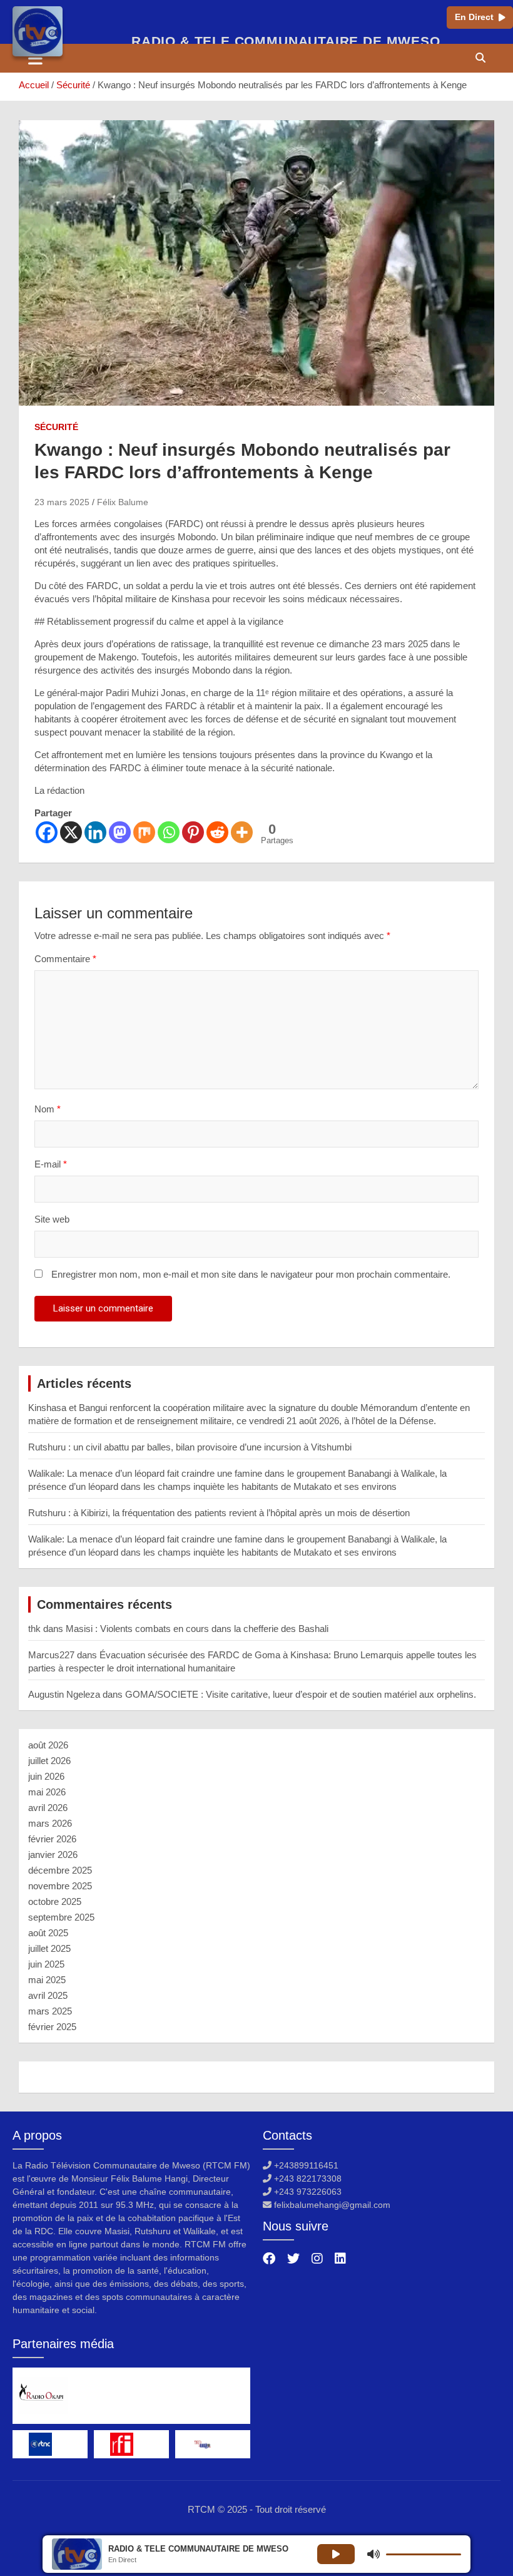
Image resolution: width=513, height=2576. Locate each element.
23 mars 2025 (62, 502)
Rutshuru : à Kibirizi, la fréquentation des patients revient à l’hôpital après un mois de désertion (219, 1513)
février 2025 (52, 2027)
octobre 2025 (55, 1901)
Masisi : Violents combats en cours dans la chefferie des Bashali (197, 1629)
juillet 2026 (49, 1761)
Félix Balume (123, 502)
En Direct (474, 17)
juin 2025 (46, 1964)
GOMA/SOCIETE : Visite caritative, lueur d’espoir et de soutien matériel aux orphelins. (301, 1694)
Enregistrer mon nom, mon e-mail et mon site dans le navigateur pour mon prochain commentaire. (251, 1274)
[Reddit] (217, 832)
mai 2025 (47, 1980)
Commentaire (65, 959)
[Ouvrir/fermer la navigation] (35, 58)
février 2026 (52, 1839)
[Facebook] (47, 832)
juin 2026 (46, 1776)
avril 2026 (48, 1808)
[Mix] (144, 832)
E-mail (51, 1164)
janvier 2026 (53, 1855)
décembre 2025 (60, 1870)
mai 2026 (47, 1792)
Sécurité (56, 427)
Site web (52, 1219)
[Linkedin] (95, 832)
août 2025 (48, 1933)
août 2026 (48, 1745)
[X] (71, 832)
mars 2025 (50, 2011)
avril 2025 (48, 1995)
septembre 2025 (61, 1917)
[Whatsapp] (169, 832)
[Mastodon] (120, 832)
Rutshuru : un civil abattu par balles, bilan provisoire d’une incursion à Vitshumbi (190, 1447)
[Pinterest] (193, 832)
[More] (242, 832)
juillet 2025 (49, 1948)
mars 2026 (50, 1823)
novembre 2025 (60, 1886)
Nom (48, 1109)
